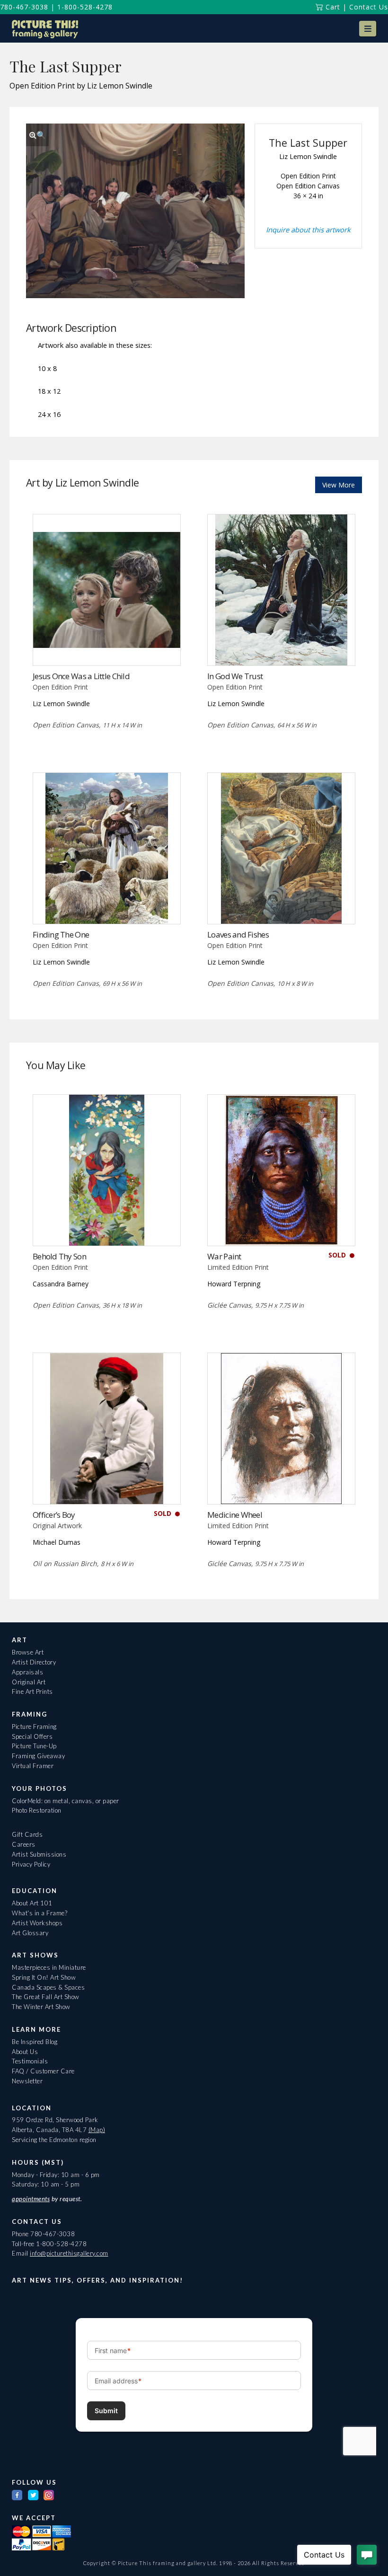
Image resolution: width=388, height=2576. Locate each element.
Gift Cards (27, 1834)
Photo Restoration (37, 1810)
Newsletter (27, 2081)
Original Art (29, 1682)
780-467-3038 (24, 7)
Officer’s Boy (54, 1515)
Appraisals (27, 1672)
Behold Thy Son (59, 1256)
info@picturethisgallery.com (69, 2253)
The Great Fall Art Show (46, 1997)
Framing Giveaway (38, 1756)
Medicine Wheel (235, 1515)
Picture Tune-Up (34, 1746)
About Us (25, 2052)
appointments (31, 2199)
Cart (332, 7)
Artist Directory (34, 1662)
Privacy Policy (31, 1864)
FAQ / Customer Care (43, 2071)
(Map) (97, 2130)
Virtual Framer (33, 1766)
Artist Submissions (39, 1854)
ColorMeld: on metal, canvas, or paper (66, 1801)
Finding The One (61, 934)
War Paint (224, 1256)
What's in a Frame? (40, 1913)
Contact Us (369, 7)
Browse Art (28, 1652)
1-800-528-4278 (85, 7)
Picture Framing (34, 1726)
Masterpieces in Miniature (49, 1967)
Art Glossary (30, 1933)
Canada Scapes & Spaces (48, 1987)
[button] (368, 29)
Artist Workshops (37, 1923)
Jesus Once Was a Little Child (81, 676)
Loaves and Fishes (238, 934)
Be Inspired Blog (35, 2042)
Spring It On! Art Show (44, 1977)
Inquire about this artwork (308, 230)
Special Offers (32, 1736)
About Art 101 (32, 1903)
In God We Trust (235, 676)
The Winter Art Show (41, 2007)
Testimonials (30, 2061)
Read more (107, 646)
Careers (24, 1844)
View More (339, 485)
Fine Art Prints (32, 1691)
